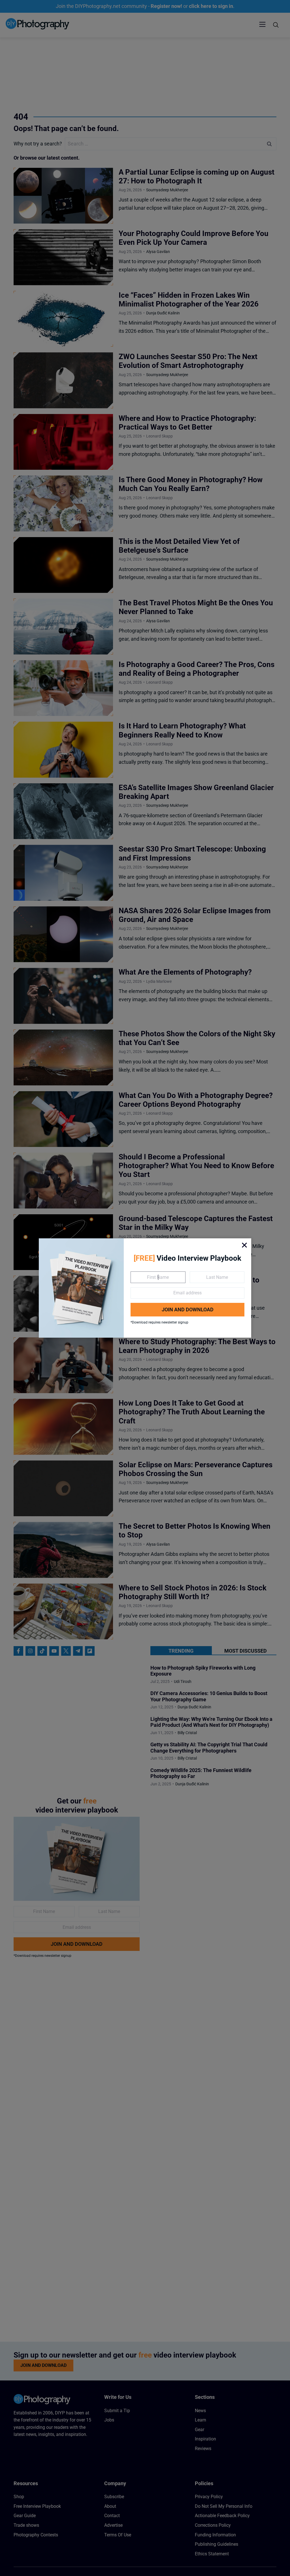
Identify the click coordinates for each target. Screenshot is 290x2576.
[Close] (244, 1245)
